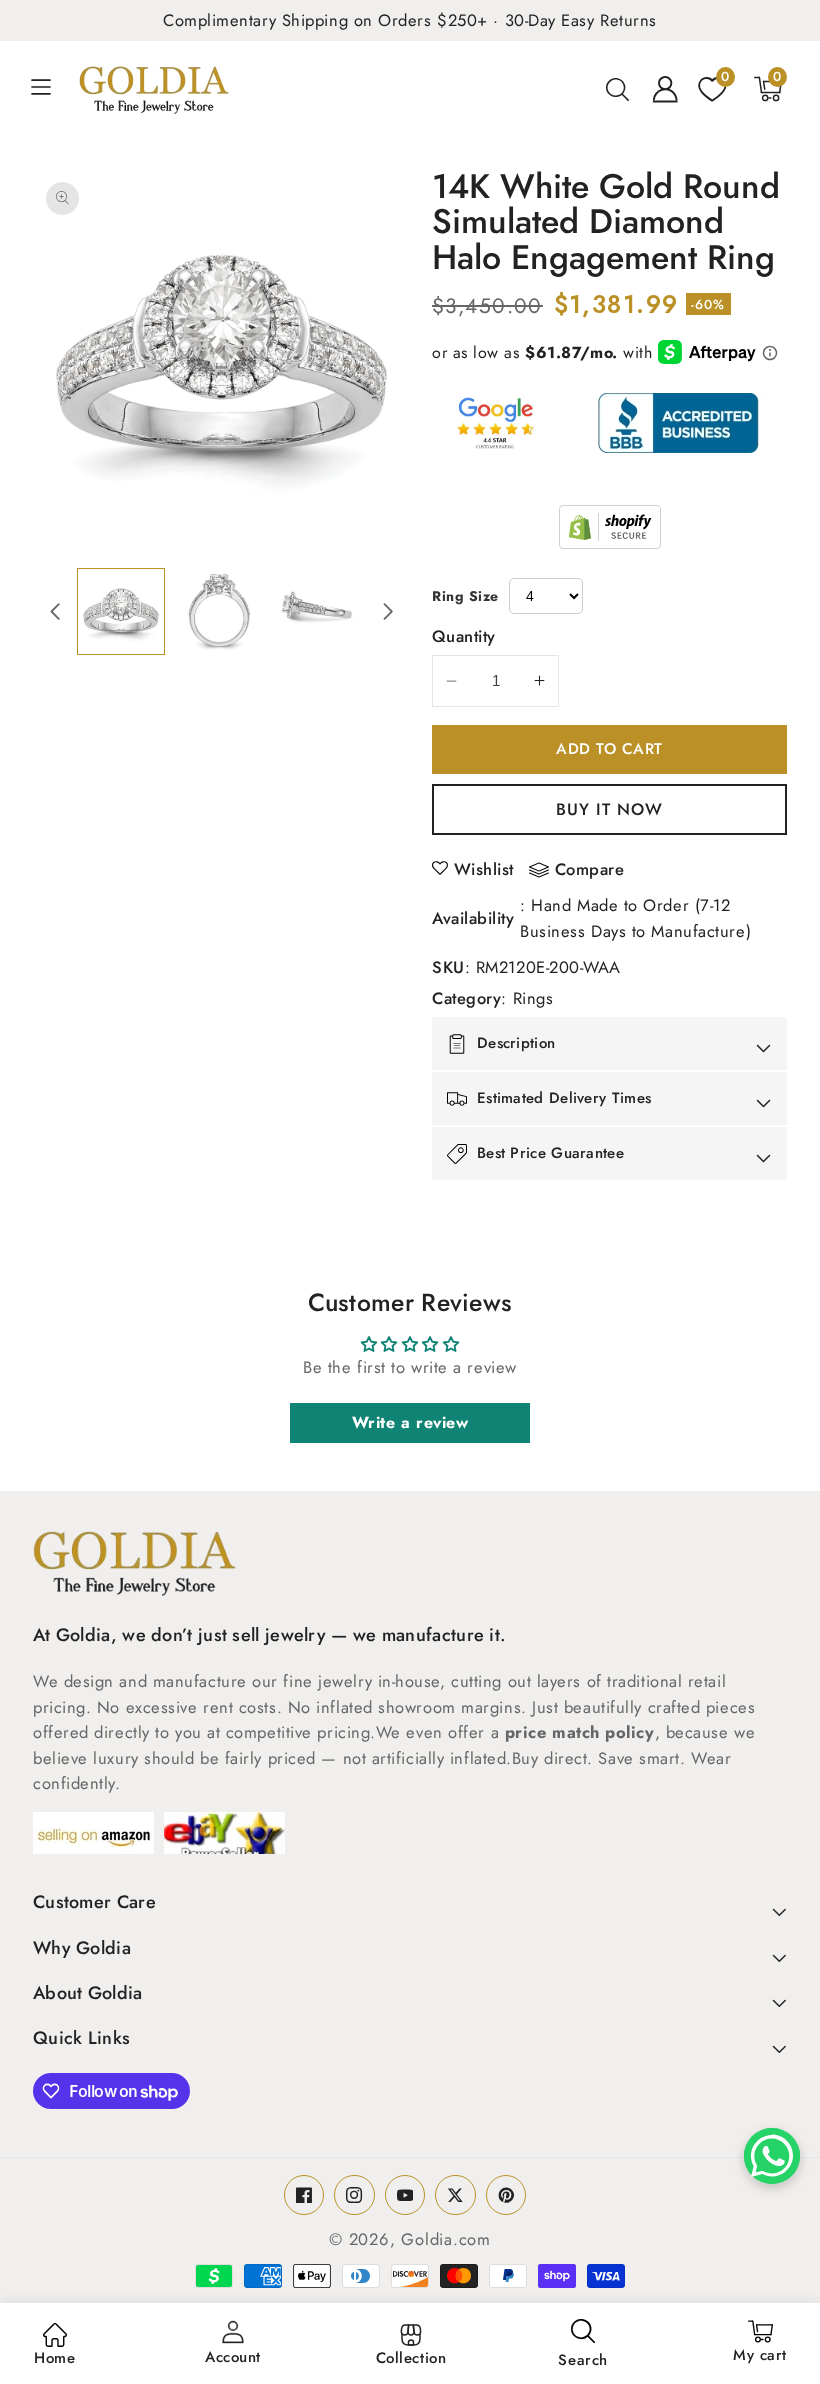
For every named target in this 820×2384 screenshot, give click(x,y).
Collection (411, 2358)
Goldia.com (446, 2239)
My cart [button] (760, 2343)
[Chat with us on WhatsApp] (772, 2156)
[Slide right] (388, 611)
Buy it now (610, 809)
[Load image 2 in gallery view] (219, 611)
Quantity (464, 636)
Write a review (410, 1422)
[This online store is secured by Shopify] (610, 527)
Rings (533, 998)
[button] (52, 89)
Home (54, 2358)
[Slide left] (55, 611)
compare (590, 870)
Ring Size (465, 596)
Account (233, 2357)
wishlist (484, 869)
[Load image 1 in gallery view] (120, 611)
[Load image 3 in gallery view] (317, 611)
